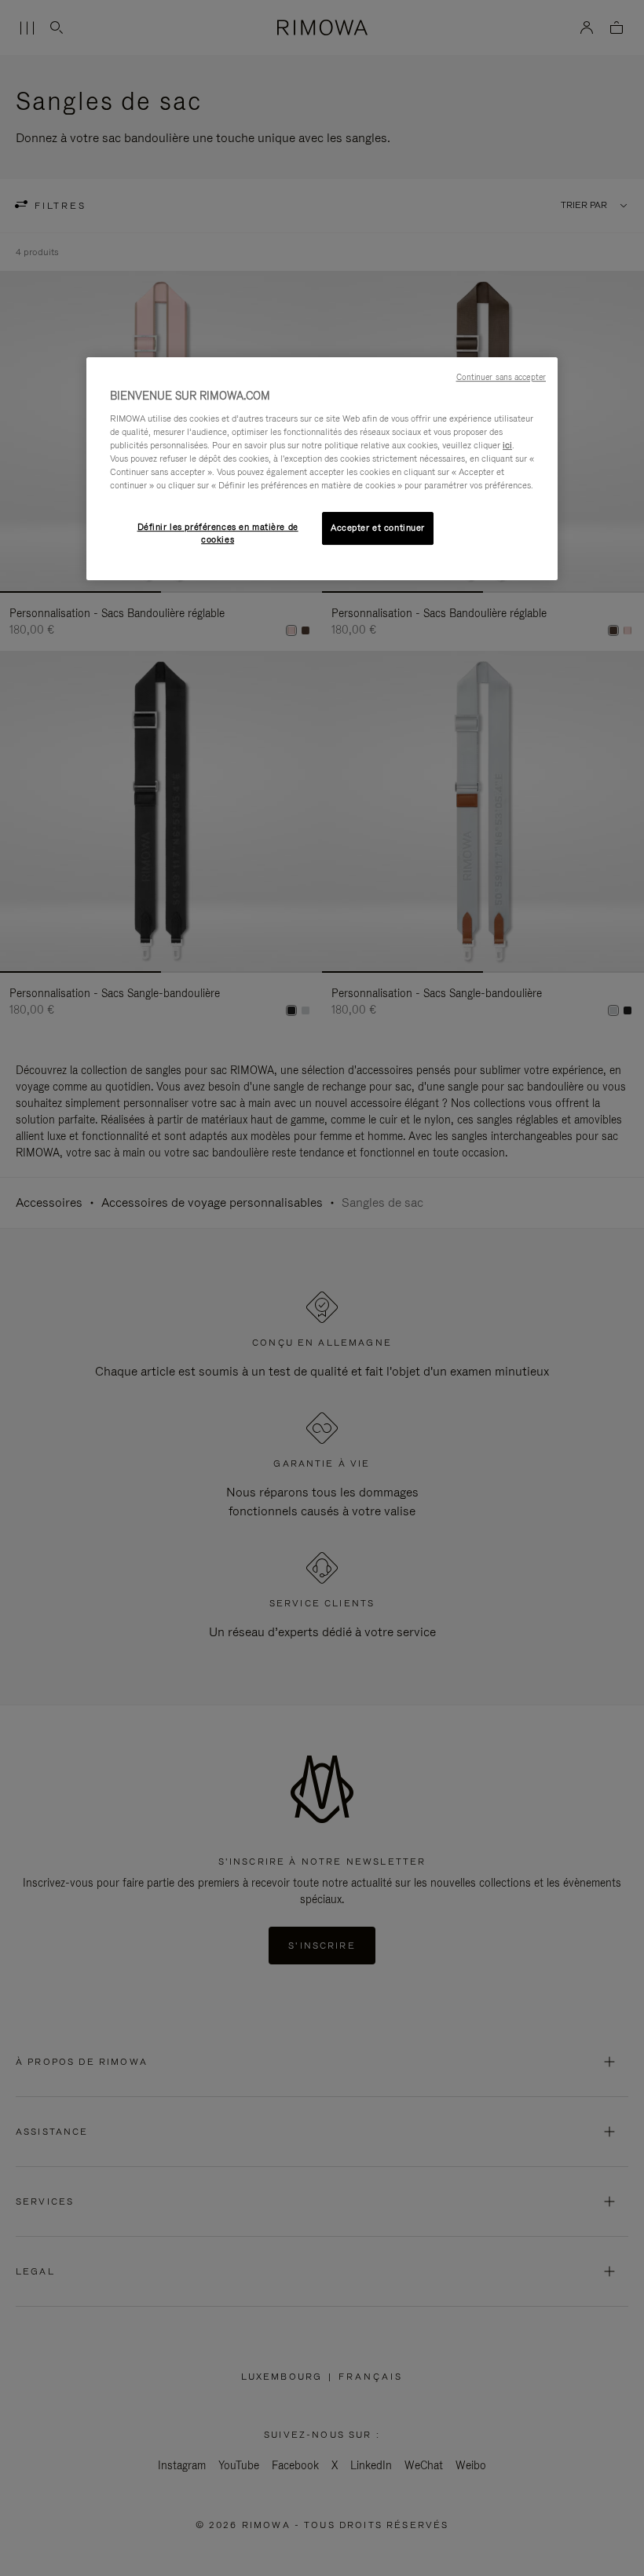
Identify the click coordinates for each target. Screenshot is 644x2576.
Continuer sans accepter (501, 377)
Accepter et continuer (378, 528)
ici (507, 445)
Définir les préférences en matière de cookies (218, 533)
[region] (322, 469)
